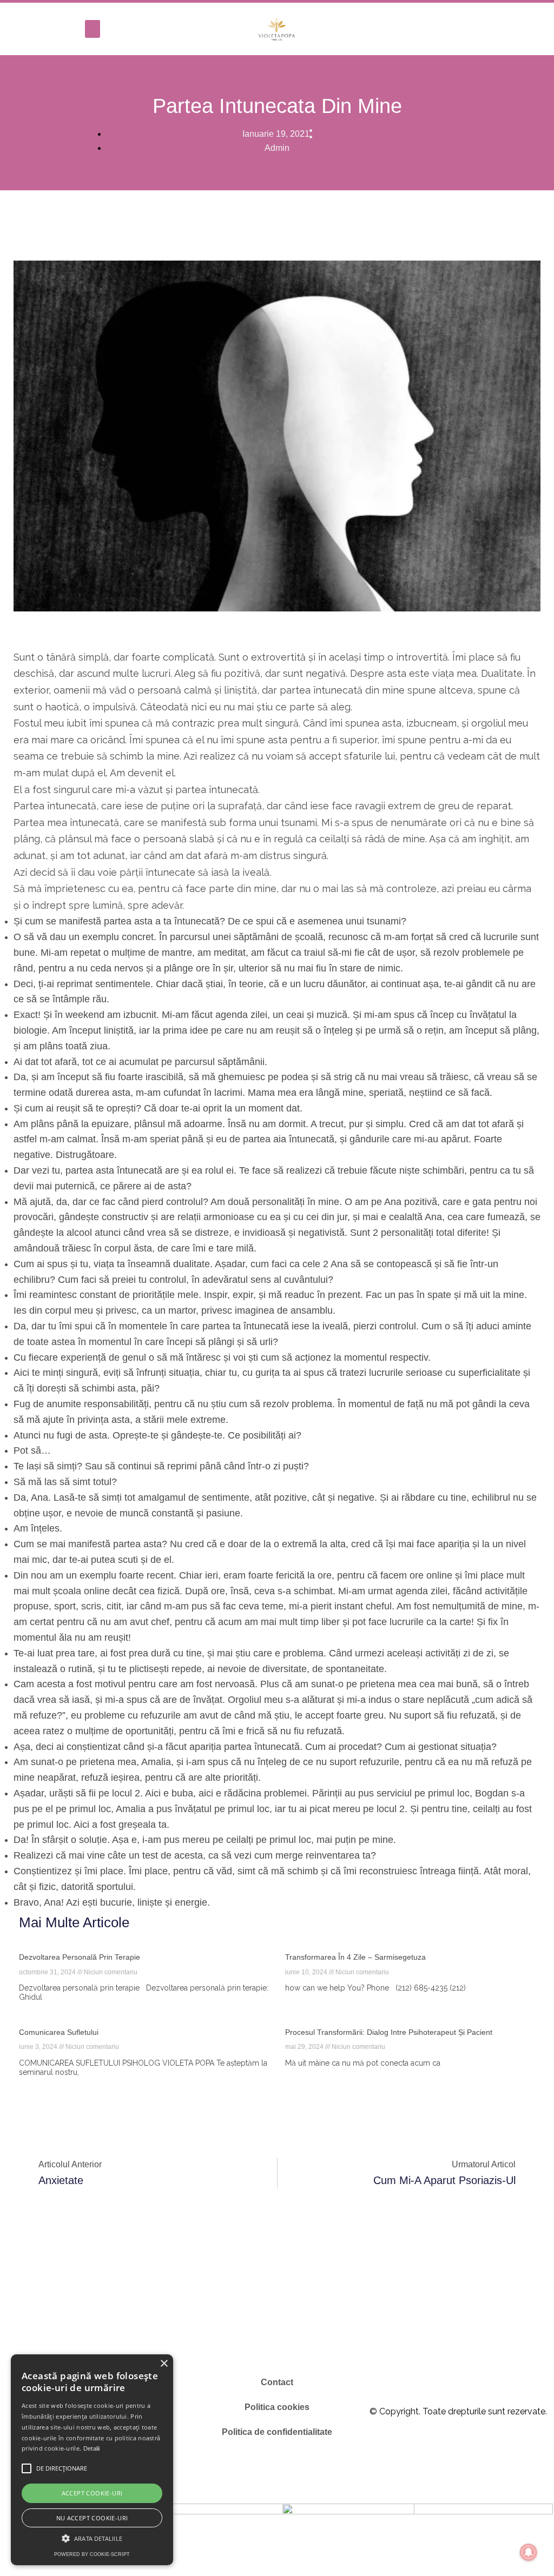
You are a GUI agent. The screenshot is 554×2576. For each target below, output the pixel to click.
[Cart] (532, 29)
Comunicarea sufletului (59, 2032)
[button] (93, 29)
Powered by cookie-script (92, 2554)
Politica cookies (277, 2407)
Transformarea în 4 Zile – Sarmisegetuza (355, 1957)
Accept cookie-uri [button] (92, 2493)
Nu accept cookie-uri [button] (92, 2518)
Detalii (92, 2448)
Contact (277, 2382)
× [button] (164, 2364)
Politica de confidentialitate (277, 2432)
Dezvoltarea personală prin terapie (80, 1957)
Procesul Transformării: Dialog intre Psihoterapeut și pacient (389, 2032)
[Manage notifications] (529, 2552)
